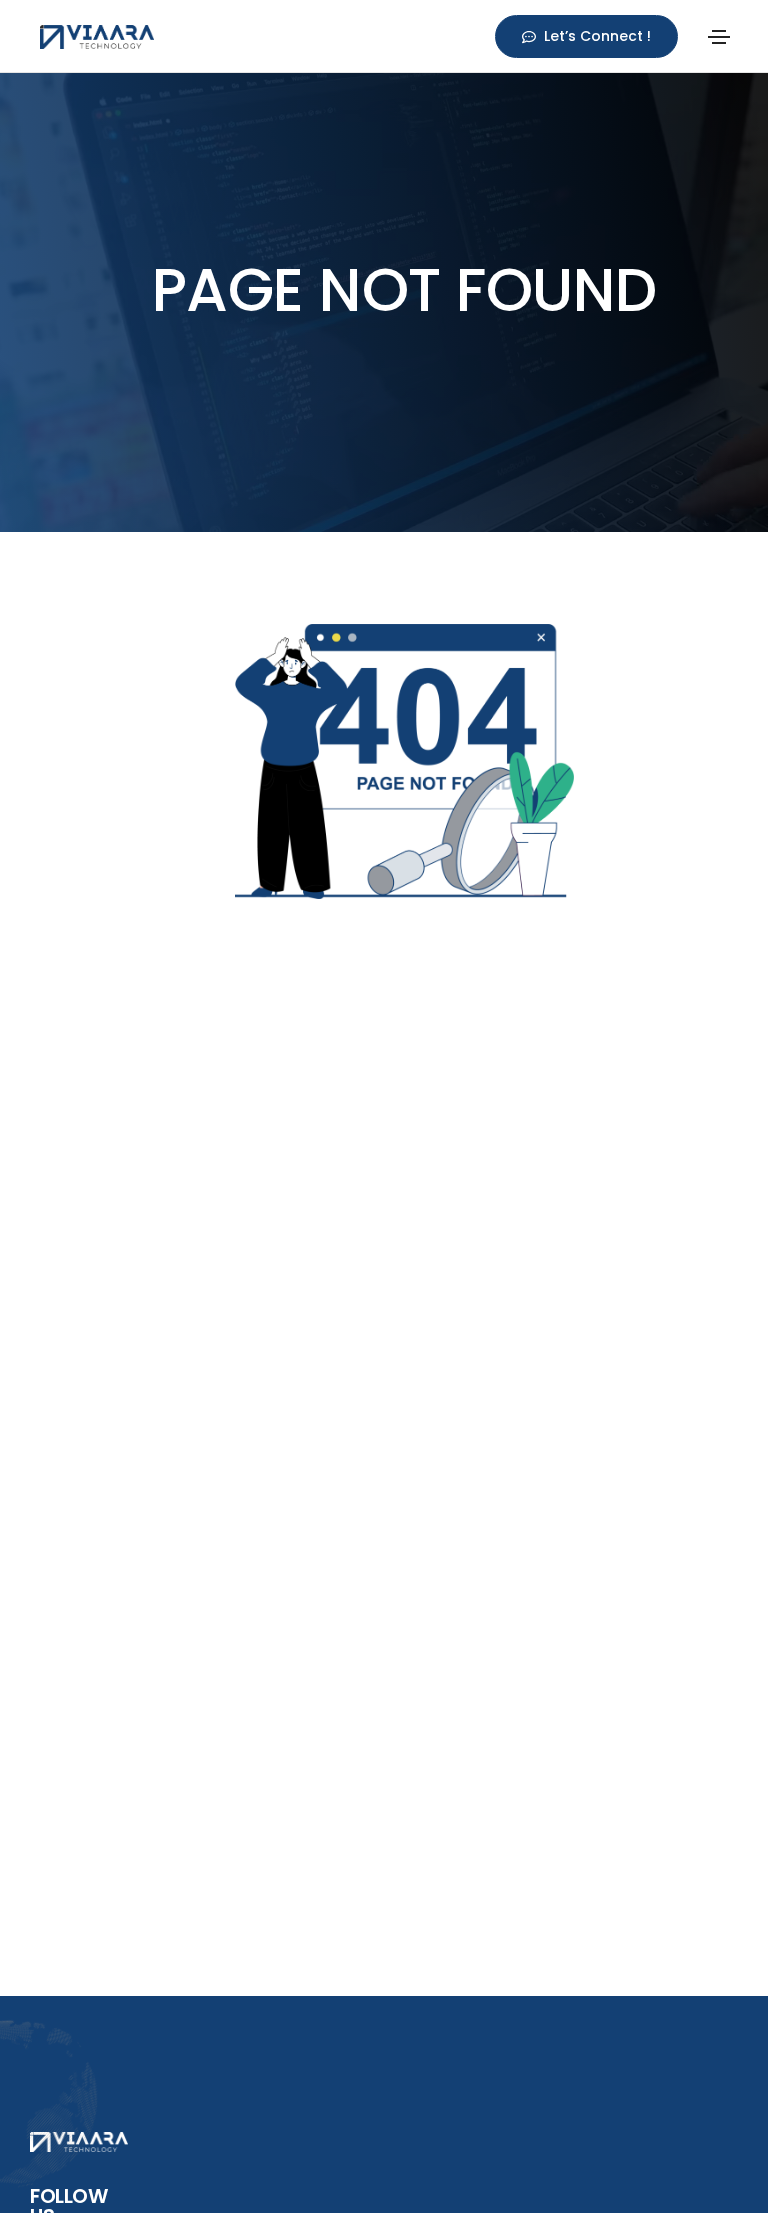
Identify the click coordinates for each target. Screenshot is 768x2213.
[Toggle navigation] (719, 37)
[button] (586, 36)
